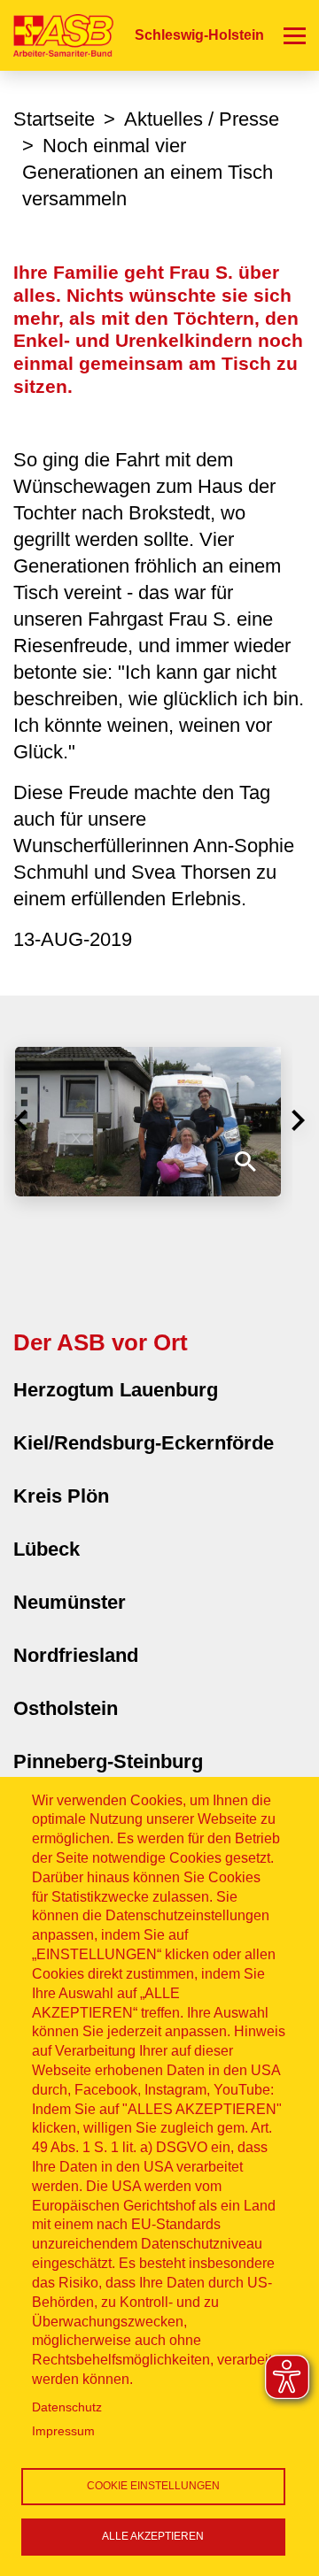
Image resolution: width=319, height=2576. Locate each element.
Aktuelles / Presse (202, 119)
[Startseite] (57, 35)
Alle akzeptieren (153, 2536)
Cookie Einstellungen (153, 2486)
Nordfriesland (76, 1655)
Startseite (54, 119)
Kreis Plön (61, 1496)
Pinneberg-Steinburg (108, 1761)
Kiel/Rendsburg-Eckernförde (144, 1443)
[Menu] (295, 35)
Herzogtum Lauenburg (116, 1390)
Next (298, 1120)
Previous (21, 1120)
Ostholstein (66, 1708)
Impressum (63, 2431)
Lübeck (47, 1549)
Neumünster (70, 1602)
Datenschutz (67, 2407)
